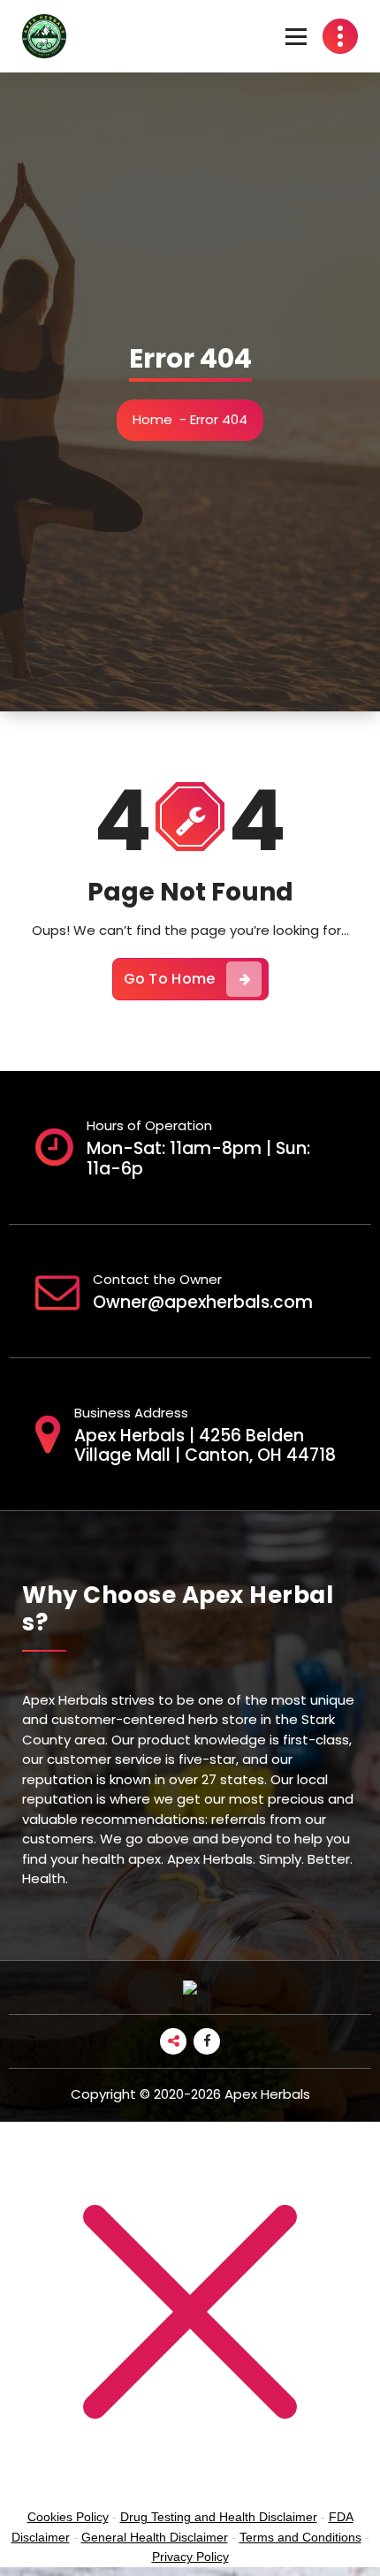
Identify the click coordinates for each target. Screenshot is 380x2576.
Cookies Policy (68, 2517)
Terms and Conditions (300, 2537)
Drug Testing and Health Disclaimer (219, 2517)
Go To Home (170, 979)
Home (152, 419)
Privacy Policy (190, 2557)
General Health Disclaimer (155, 2537)
